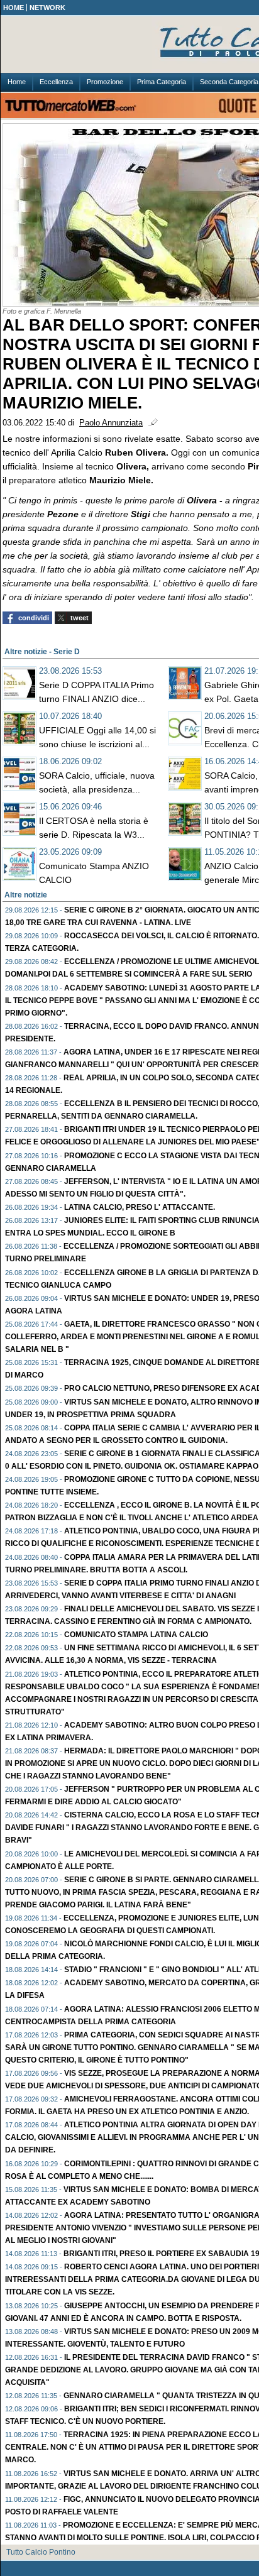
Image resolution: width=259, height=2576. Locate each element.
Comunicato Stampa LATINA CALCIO (136, 1635)
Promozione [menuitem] (105, 82)
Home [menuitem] (17, 82)
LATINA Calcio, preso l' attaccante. (140, 1207)
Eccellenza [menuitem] (56, 82)
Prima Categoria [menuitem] (162, 82)
